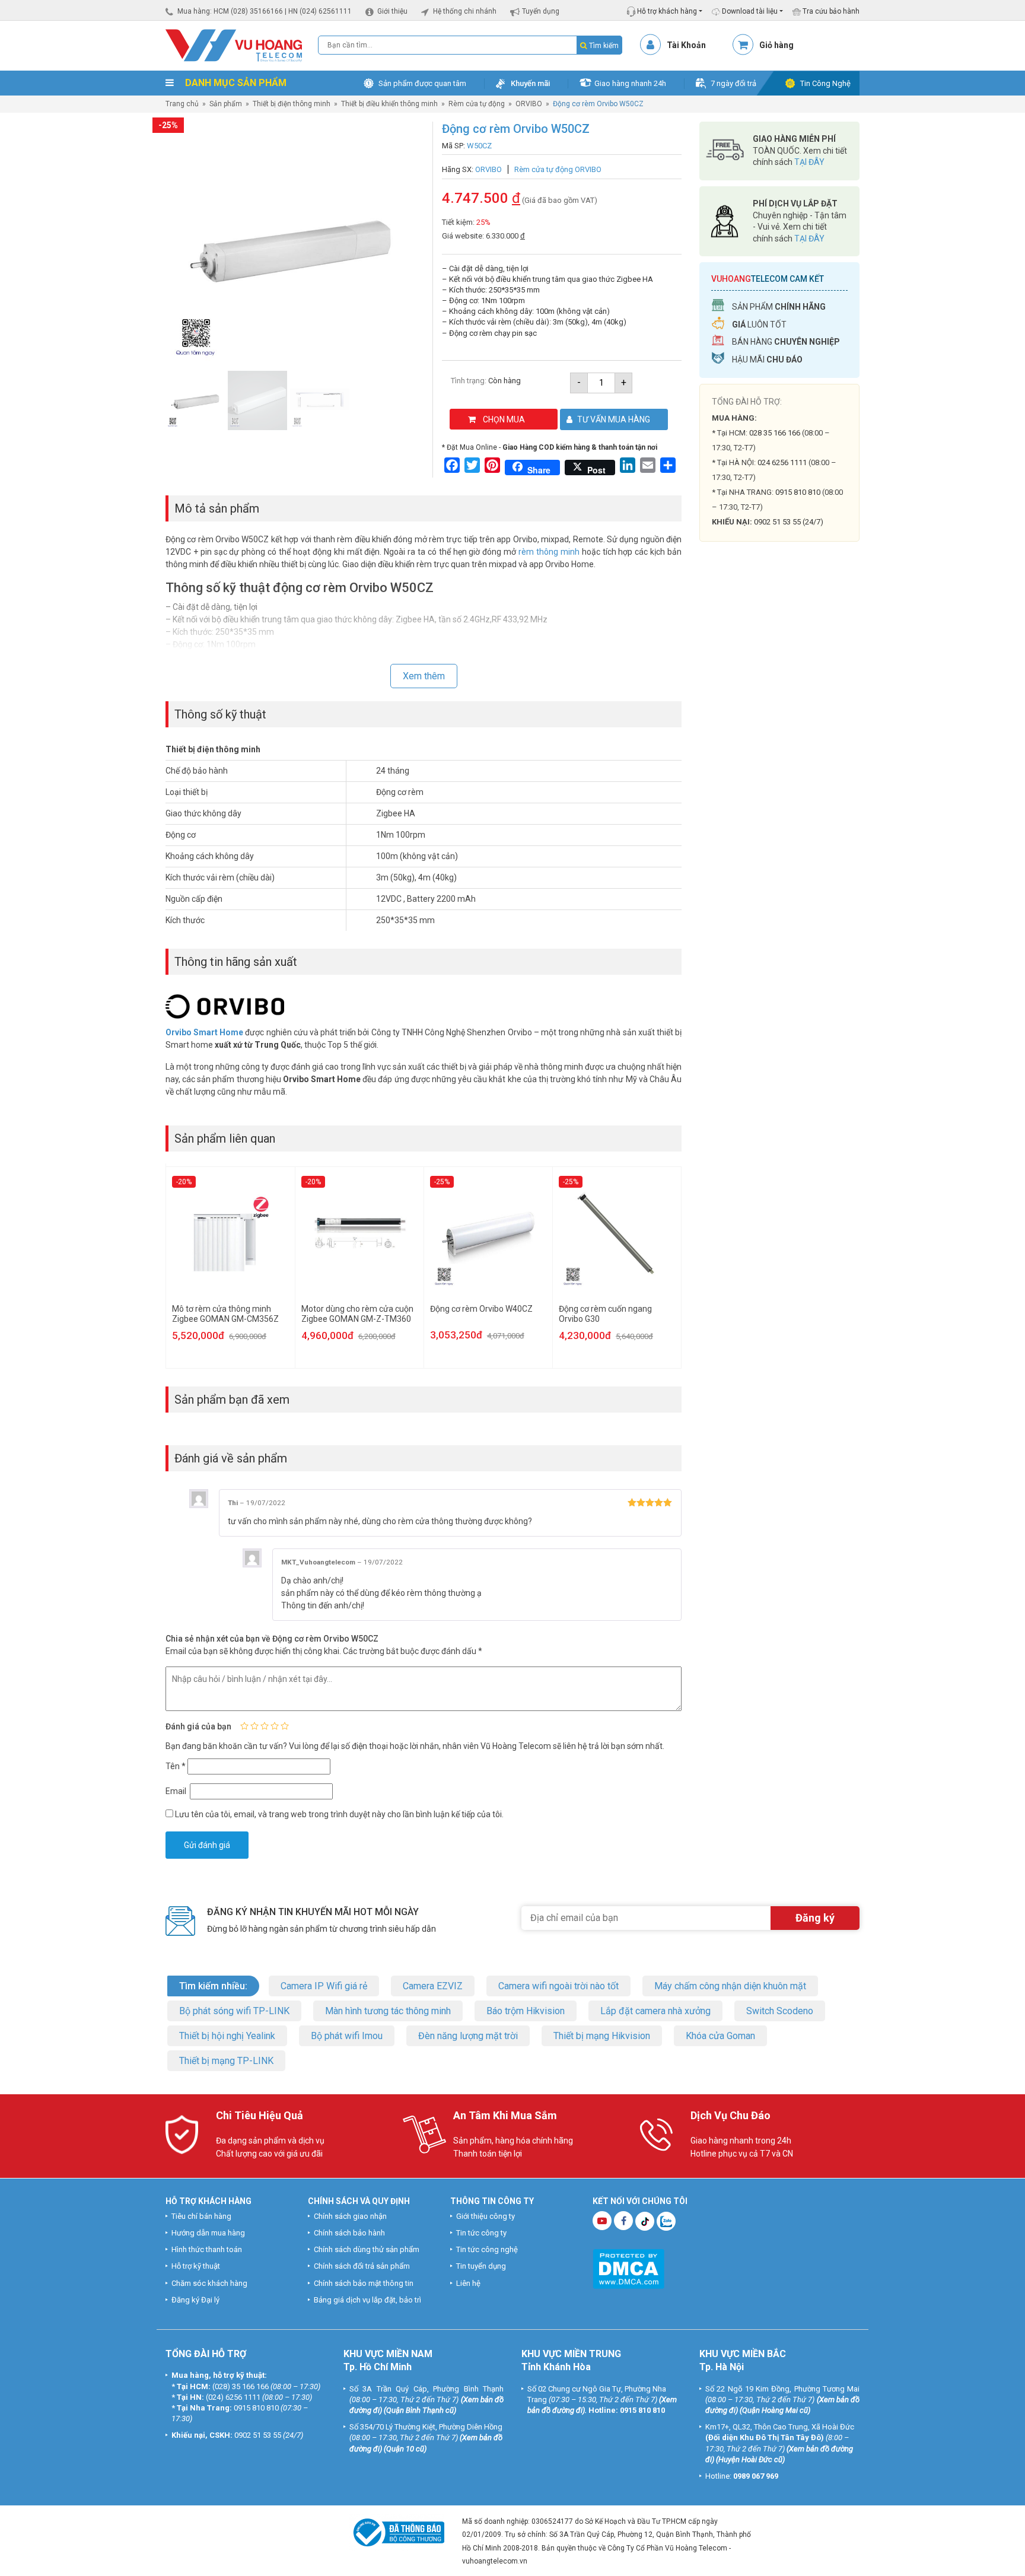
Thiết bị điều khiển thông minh (389, 104)
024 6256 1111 (782, 462)
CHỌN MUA (504, 419)
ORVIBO (529, 104)
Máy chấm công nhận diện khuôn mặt (730, 1986)
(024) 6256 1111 (233, 2397)
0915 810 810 (798, 492)
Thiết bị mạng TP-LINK (226, 2061)
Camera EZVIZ (433, 1986)
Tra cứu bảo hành (830, 11)
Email (177, 1791)
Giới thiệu (392, 11)
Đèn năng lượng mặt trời (468, 2036)
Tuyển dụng (541, 11)
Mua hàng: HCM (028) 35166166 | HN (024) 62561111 (265, 11)
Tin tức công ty (481, 2233)
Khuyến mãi (530, 83)
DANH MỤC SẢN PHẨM (235, 83)
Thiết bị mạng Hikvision (602, 2036)
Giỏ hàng (776, 45)
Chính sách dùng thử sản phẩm (367, 2249)
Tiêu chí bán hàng (201, 2216)
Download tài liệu (749, 11)
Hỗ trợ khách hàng (666, 11)
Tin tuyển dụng (481, 2266)
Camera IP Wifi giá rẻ (324, 1986)
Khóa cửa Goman (720, 2036)
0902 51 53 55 (258, 2435)
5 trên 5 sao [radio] (285, 1726)
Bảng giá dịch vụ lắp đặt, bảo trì (367, 2299)
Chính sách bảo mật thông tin (364, 2283)
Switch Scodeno (780, 2011)
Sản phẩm (226, 104)
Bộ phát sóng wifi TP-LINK (234, 2011)
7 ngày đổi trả (733, 83)
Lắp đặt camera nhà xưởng (655, 2011)
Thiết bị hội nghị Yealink (227, 2036)
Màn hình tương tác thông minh (388, 2011)
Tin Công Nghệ (825, 83)
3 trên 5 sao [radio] (265, 1726)
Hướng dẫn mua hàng (208, 2233)
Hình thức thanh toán (207, 2249)
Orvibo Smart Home (204, 1032)
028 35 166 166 (775, 433)
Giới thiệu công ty (486, 2216)
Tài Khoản (686, 45)
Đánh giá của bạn (198, 1726)
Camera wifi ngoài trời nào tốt (558, 1986)
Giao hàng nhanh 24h (630, 83)
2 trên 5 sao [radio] (254, 1726)
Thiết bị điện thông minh (292, 104)
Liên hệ (468, 2283)
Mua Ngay (779, 772)
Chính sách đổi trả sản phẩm (362, 2266)
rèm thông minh (549, 552)
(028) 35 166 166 (241, 2386)
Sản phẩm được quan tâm (422, 83)
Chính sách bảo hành (349, 2233)
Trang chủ (182, 104)
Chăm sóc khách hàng (209, 2283)
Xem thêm (424, 676)
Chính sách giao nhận (350, 2216)
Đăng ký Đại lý (195, 2299)
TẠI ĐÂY (809, 162)
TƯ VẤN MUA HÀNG (614, 419)
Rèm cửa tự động (477, 104)
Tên (176, 1766)
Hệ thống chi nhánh (465, 11)
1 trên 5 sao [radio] (244, 1726)
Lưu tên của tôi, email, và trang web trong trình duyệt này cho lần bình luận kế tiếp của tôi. (339, 1814)
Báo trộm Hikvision (526, 2011)
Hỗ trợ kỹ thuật (196, 2266)
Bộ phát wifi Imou (347, 2036)
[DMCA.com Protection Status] (628, 2268)
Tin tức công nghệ (487, 2249)
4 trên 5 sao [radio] (275, 1726)
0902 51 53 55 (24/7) (789, 522)
